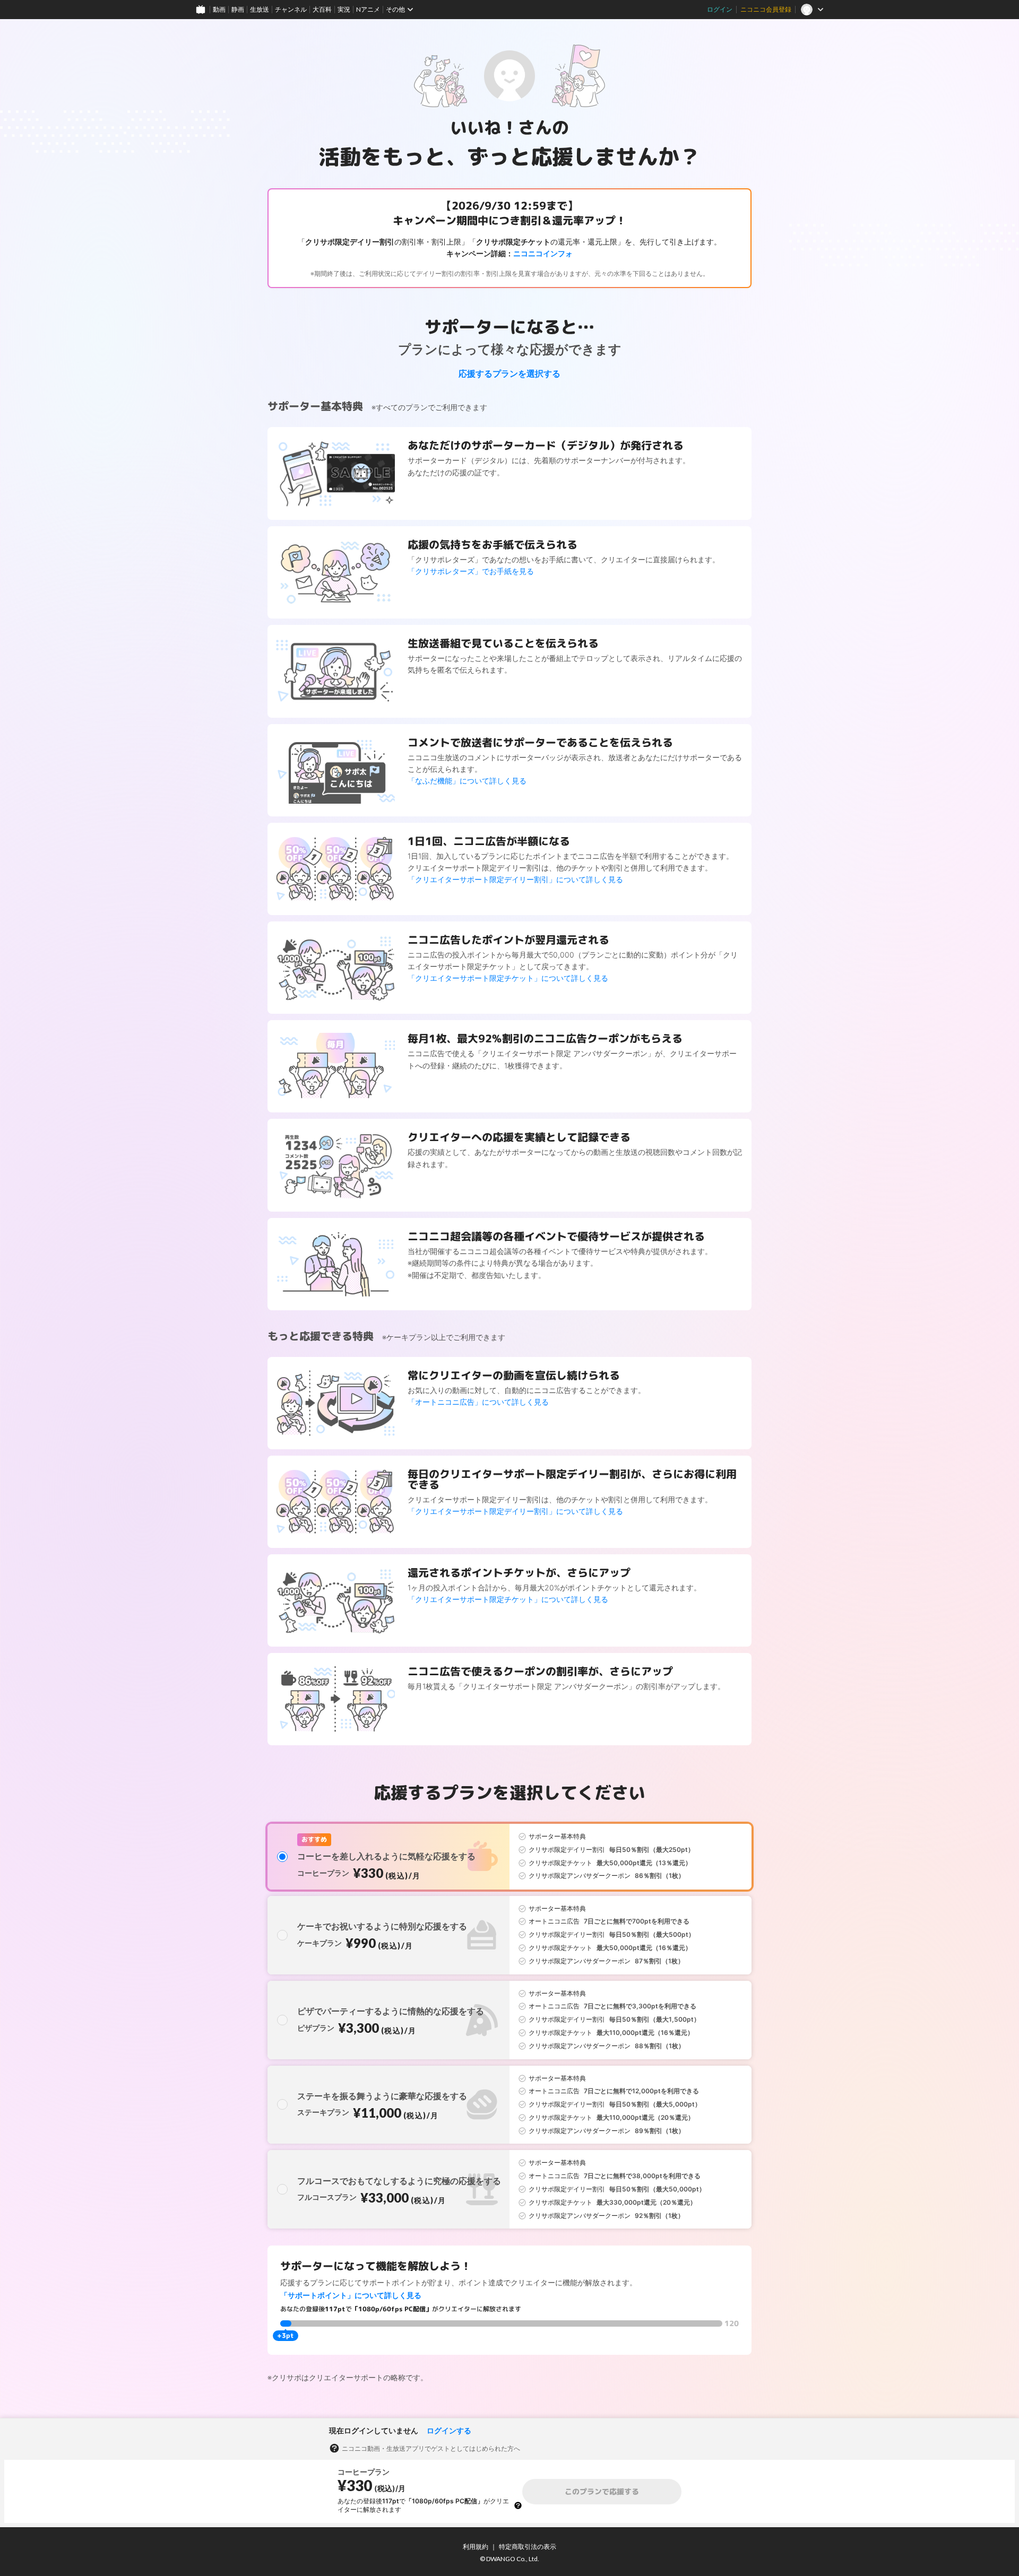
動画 (219, 9)
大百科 (322, 9)
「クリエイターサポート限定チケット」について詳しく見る (508, 978)
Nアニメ (368, 9)
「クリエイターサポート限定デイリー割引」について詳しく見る (515, 879)
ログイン (720, 9)
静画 (238, 9)
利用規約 (476, 2547)
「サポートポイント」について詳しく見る (351, 2295)
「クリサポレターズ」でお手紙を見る (471, 571)
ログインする (449, 2430)
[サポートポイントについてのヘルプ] (518, 2505)
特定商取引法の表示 (528, 2547)
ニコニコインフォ (543, 253)
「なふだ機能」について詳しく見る (467, 781)
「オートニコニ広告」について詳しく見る (478, 1402)
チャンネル (291, 9)
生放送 (260, 9)
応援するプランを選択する (509, 373)
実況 (344, 9)
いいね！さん (501, 127)
